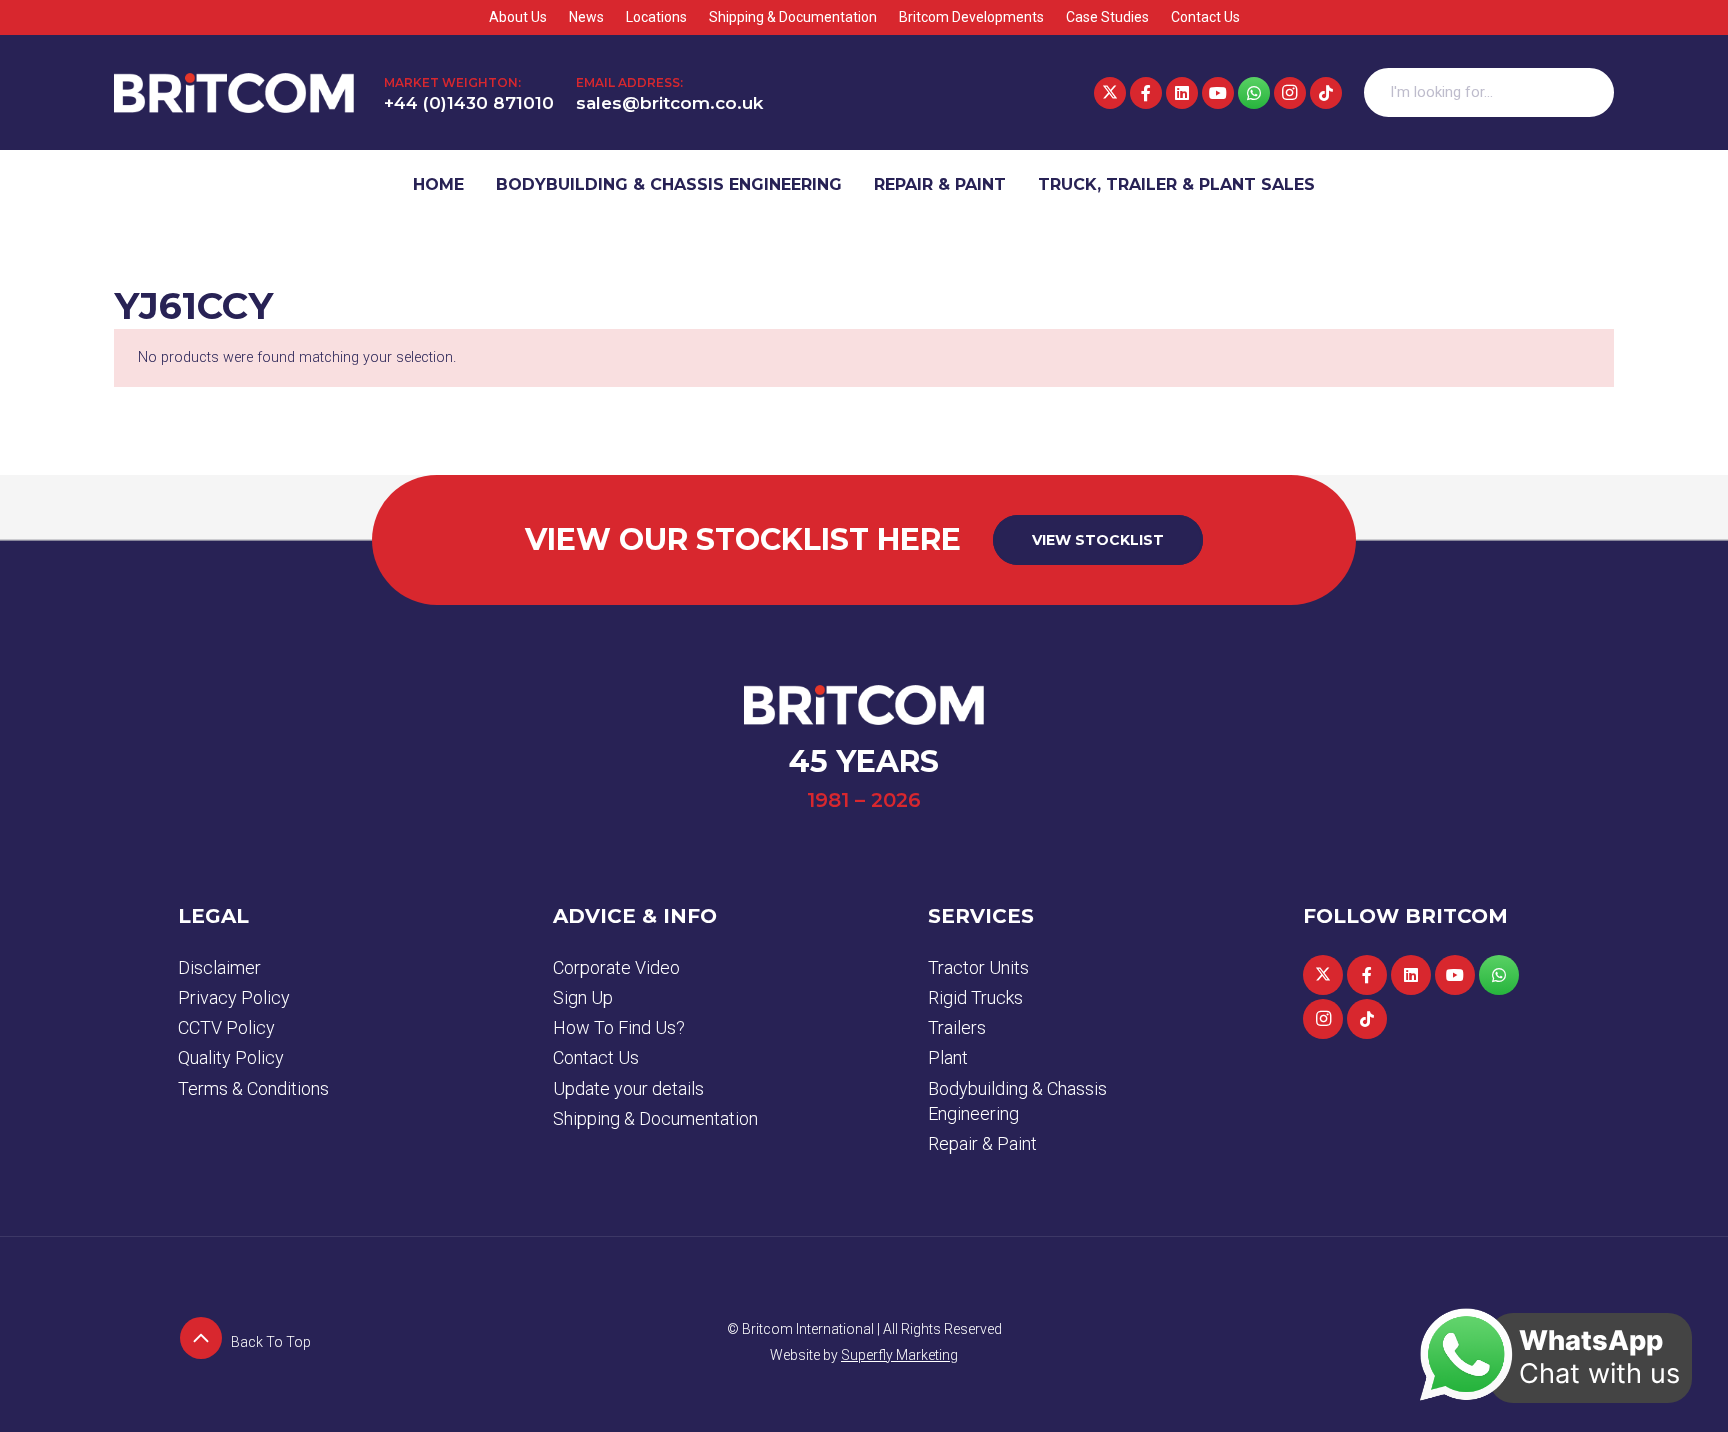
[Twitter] (1110, 93)
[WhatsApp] (1254, 93)
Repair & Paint (982, 1143)
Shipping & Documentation (655, 1118)
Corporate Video (616, 967)
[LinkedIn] (1182, 93)
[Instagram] (1290, 93)
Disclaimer (219, 967)
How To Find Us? (619, 1027)
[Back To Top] (204, 1342)
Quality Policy (231, 1057)
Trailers (957, 1027)
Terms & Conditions (253, 1088)
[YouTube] (1218, 93)
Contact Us (596, 1057)
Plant (948, 1057)
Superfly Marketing (899, 1355)
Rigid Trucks (975, 997)
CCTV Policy (226, 1027)
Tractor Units (978, 967)
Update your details (628, 1088)
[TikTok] (1326, 93)
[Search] (1589, 93)
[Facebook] (1146, 93)
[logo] (234, 93)
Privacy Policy (234, 997)
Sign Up (583, 997)
